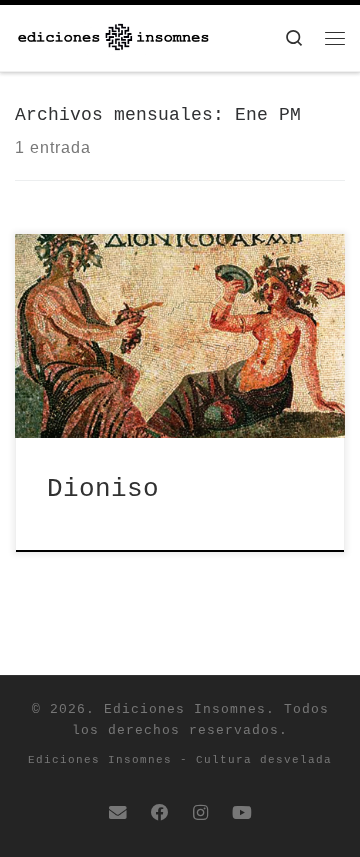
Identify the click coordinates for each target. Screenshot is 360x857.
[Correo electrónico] (118, 814)
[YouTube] (242, 814)
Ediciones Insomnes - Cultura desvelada (180, 760)
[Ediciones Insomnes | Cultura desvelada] (113, 37)
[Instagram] (200, 814)
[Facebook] (160, 814)
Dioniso (103, 489)
